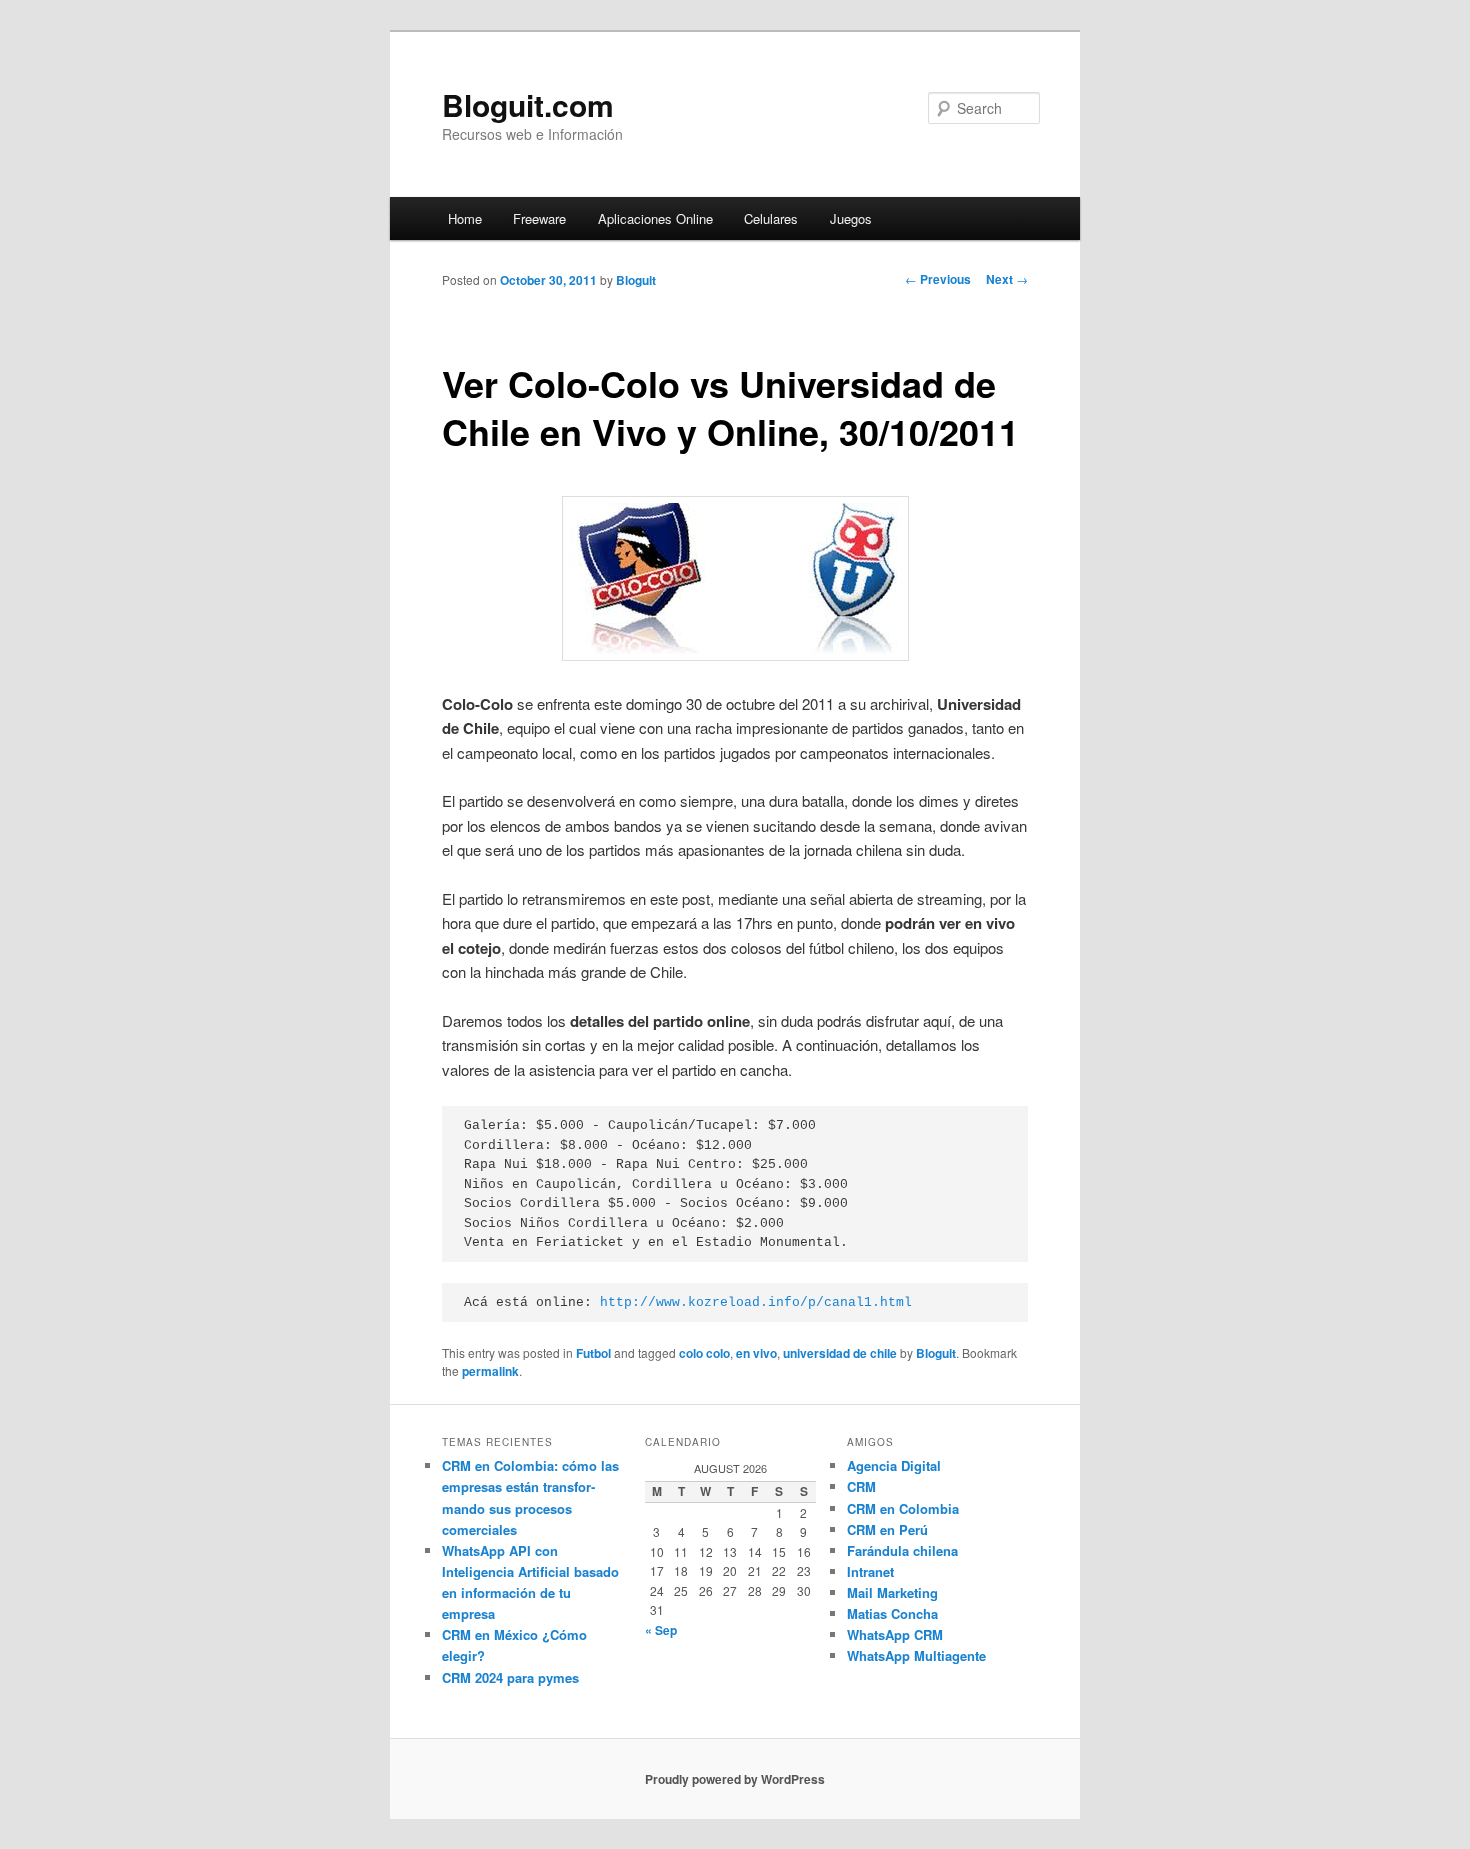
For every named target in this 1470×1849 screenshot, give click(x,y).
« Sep (661, 1630)
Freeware (539, 218)
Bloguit (636, 280)
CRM (861, 1486)
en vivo (756, 1353)
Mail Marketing (892, 1592)
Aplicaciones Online (655, 218)
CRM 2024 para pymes (510, 1677)
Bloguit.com (528, 104)
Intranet (870, 1571)
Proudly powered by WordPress (735, 1779)
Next (1007, 279)
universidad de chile (840, 1353)
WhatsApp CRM (895, 1634)
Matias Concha (892, 1613)
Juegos (851, 218)
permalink (490, 1371)
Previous (938, 279)
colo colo (704, 1353)
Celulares (771, 218)
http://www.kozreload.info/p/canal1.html (756, 1302)
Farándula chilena (902, 1550)
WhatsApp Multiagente (916, 1655)
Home (465, 218)
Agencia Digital (894, 1465)
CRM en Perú (887, 1529)
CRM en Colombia (903, 1508)
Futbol (593, 1353)
